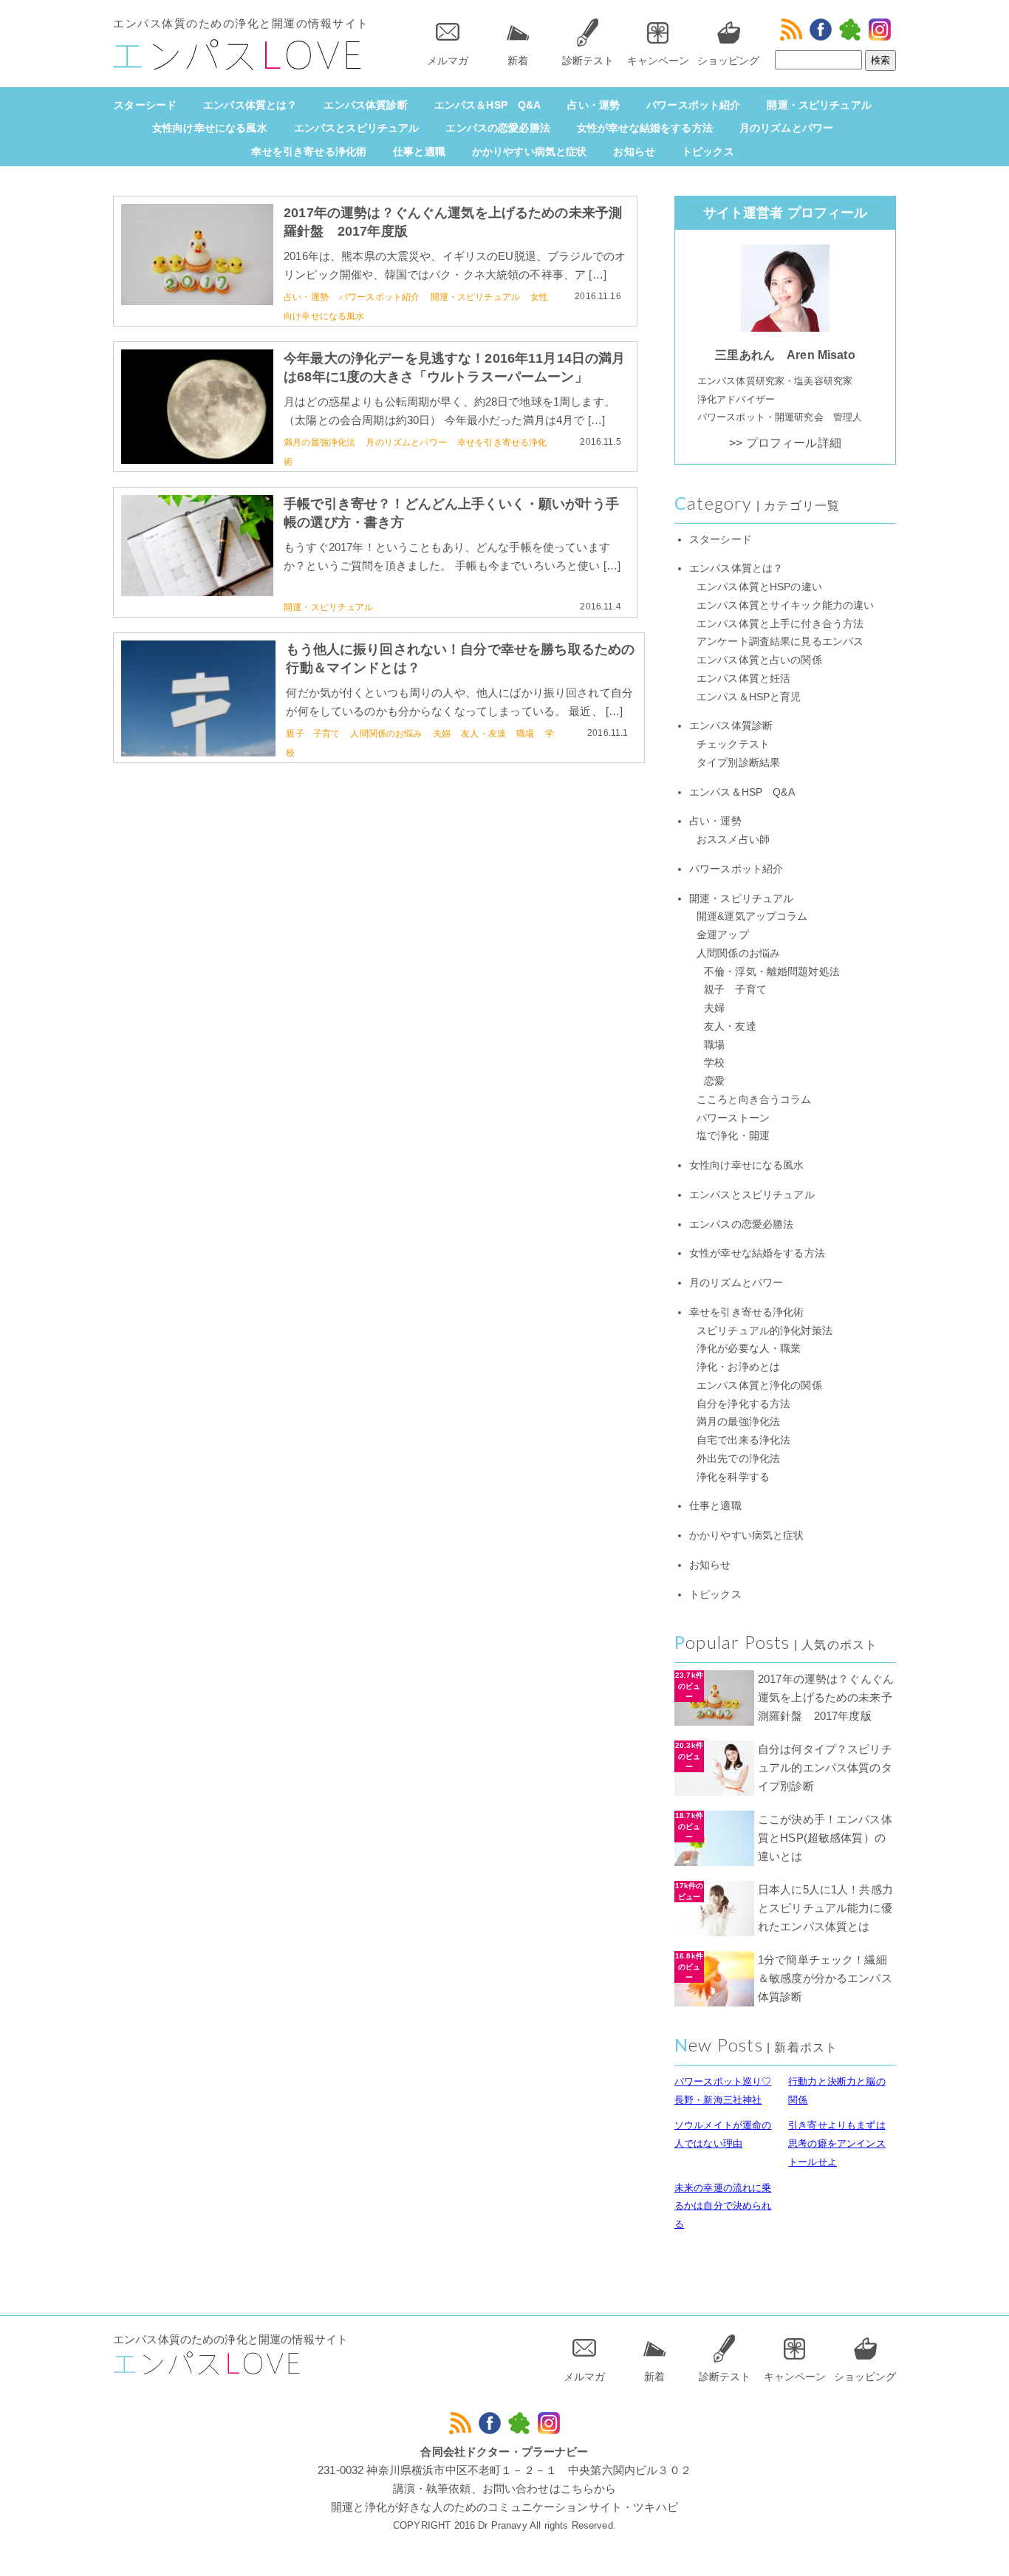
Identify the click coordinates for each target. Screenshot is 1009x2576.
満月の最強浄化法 (319, 443)
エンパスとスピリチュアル (357, 128)
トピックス (708, 151)
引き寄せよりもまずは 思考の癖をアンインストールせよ (837, 2143)
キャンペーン (658, 61)
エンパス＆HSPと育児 (749, 697)
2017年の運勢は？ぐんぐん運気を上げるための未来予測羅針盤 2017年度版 (826, 1697)
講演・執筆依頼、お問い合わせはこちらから (505, 2488)
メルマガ (448, 61)
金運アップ (723, 935)
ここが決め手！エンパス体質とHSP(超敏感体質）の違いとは (825, 1838)
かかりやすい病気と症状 (530, 151)
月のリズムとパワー (786, 128)
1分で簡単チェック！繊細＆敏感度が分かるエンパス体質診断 (825, 1978)
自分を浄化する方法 (743, 1404)
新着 (518, 61)
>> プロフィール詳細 (785, 443)
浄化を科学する (733, 1477)
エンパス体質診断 (365, 105)
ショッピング (728, 61)
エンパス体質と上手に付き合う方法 (780, 624)
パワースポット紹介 (693, 105)
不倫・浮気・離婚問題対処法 (772, 972)
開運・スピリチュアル (819, 105)
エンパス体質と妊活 (743, 679)
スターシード (145, 105)
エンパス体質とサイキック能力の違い (786, 605)
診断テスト (588, 61)
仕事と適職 (419, 151)
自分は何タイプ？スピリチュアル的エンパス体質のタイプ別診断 (825, 1767)
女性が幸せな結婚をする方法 (645, 128)
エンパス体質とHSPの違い (759, 587)
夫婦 (442, 734)
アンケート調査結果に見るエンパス (780, 642)
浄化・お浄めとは (738, 1367)
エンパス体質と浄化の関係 (759, 1386)
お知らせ (634, 151)
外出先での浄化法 (738, 1459)
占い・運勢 (594, 105)
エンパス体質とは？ (250, 105)
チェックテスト (733, 744)
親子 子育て (313, 734)
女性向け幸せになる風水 (210, 128)
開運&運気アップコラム (752, 916)
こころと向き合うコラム (754, 1100)
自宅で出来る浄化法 (743, 1440)
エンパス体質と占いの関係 (759, 660)
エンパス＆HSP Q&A (488, 105)
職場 (525, 734)
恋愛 (714, 1081)
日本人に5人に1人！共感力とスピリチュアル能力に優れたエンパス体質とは (825, 1908)
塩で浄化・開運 (733, 1136)
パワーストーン (733, 1118)
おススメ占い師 (733, 840)
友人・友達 (483, 734)
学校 (714, 1063)
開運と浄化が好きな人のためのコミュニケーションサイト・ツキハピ (504, 2507)
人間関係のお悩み (386, 734)
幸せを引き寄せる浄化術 (309, 151)
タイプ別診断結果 (738, 763)
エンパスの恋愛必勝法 (498, 128)
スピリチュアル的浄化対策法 (765, 1331)
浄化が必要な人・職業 (749, 1349)
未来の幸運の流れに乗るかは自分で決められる (723, 2206)
